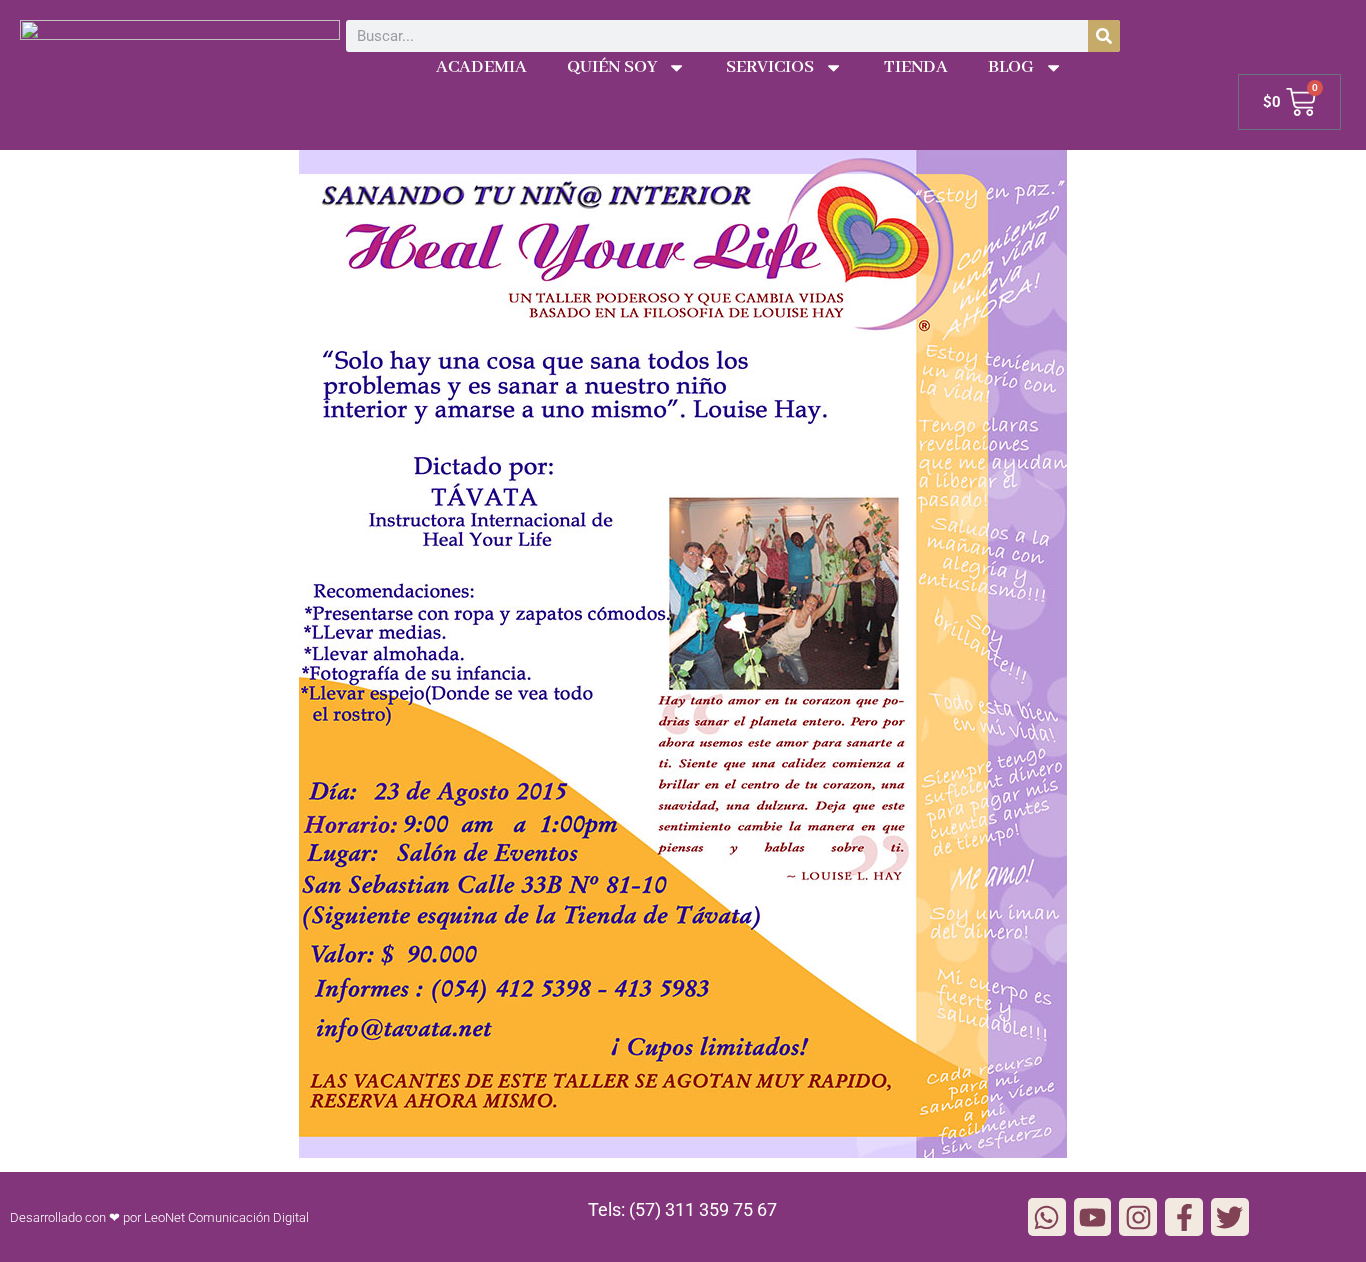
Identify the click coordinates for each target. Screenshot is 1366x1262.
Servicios (770, 67)
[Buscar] (1104, 36)
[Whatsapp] (1047, 1217)
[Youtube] (1093, 1217)
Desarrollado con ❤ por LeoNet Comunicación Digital (159, 1217)
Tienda (916, 67)
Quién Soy (612, 67)
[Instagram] (1138, 1217)
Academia (481, 67)
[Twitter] (1230, 1217)
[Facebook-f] (1184, 1217)
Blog (1011, 67)
